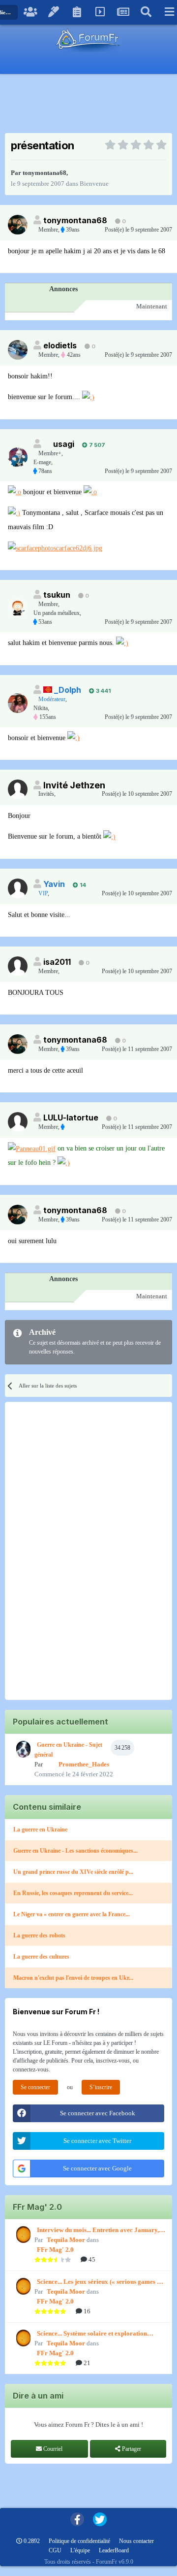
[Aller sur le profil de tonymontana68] (18, 225)
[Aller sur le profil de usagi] (18, 457)
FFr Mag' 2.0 (55, 2250)
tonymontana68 (44, 173)
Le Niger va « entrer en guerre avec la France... (72, 1914)
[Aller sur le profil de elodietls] (18, 350)
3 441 (103, 691)
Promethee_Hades (84, 1764)
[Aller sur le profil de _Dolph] (18, 703)
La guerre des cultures (41, 1957)
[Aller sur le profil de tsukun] (18, 608)
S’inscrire (101, 2087)
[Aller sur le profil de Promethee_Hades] (22, 1749)
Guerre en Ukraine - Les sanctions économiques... (75, 1851)
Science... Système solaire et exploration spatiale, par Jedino (92, 2334)
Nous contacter (136, 2541)
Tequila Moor (66, 2240)
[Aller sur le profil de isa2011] (18, 966)
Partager (131, 2449)
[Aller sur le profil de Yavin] (18, 888)
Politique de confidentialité (79, 2541)
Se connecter (35, 2087)
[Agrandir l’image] (88, 397)
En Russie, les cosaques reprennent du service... (73, 1893)
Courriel (52, 2449)
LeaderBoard (114, 2550)
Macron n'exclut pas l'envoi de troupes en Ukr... (73, 1978)
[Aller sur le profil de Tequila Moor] (22, 2235)
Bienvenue (94, 184)
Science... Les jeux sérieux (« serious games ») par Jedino (100, 2282)
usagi (64, 444)
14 (82, 885)
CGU (55, 2550)
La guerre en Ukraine (40, 1830)
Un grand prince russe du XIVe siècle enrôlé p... (73, 1872)
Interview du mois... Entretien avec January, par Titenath (98, 2231)
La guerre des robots (39, 1935)
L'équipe (80, 2550)
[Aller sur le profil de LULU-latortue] (18, 1122)
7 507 (96, 445)
